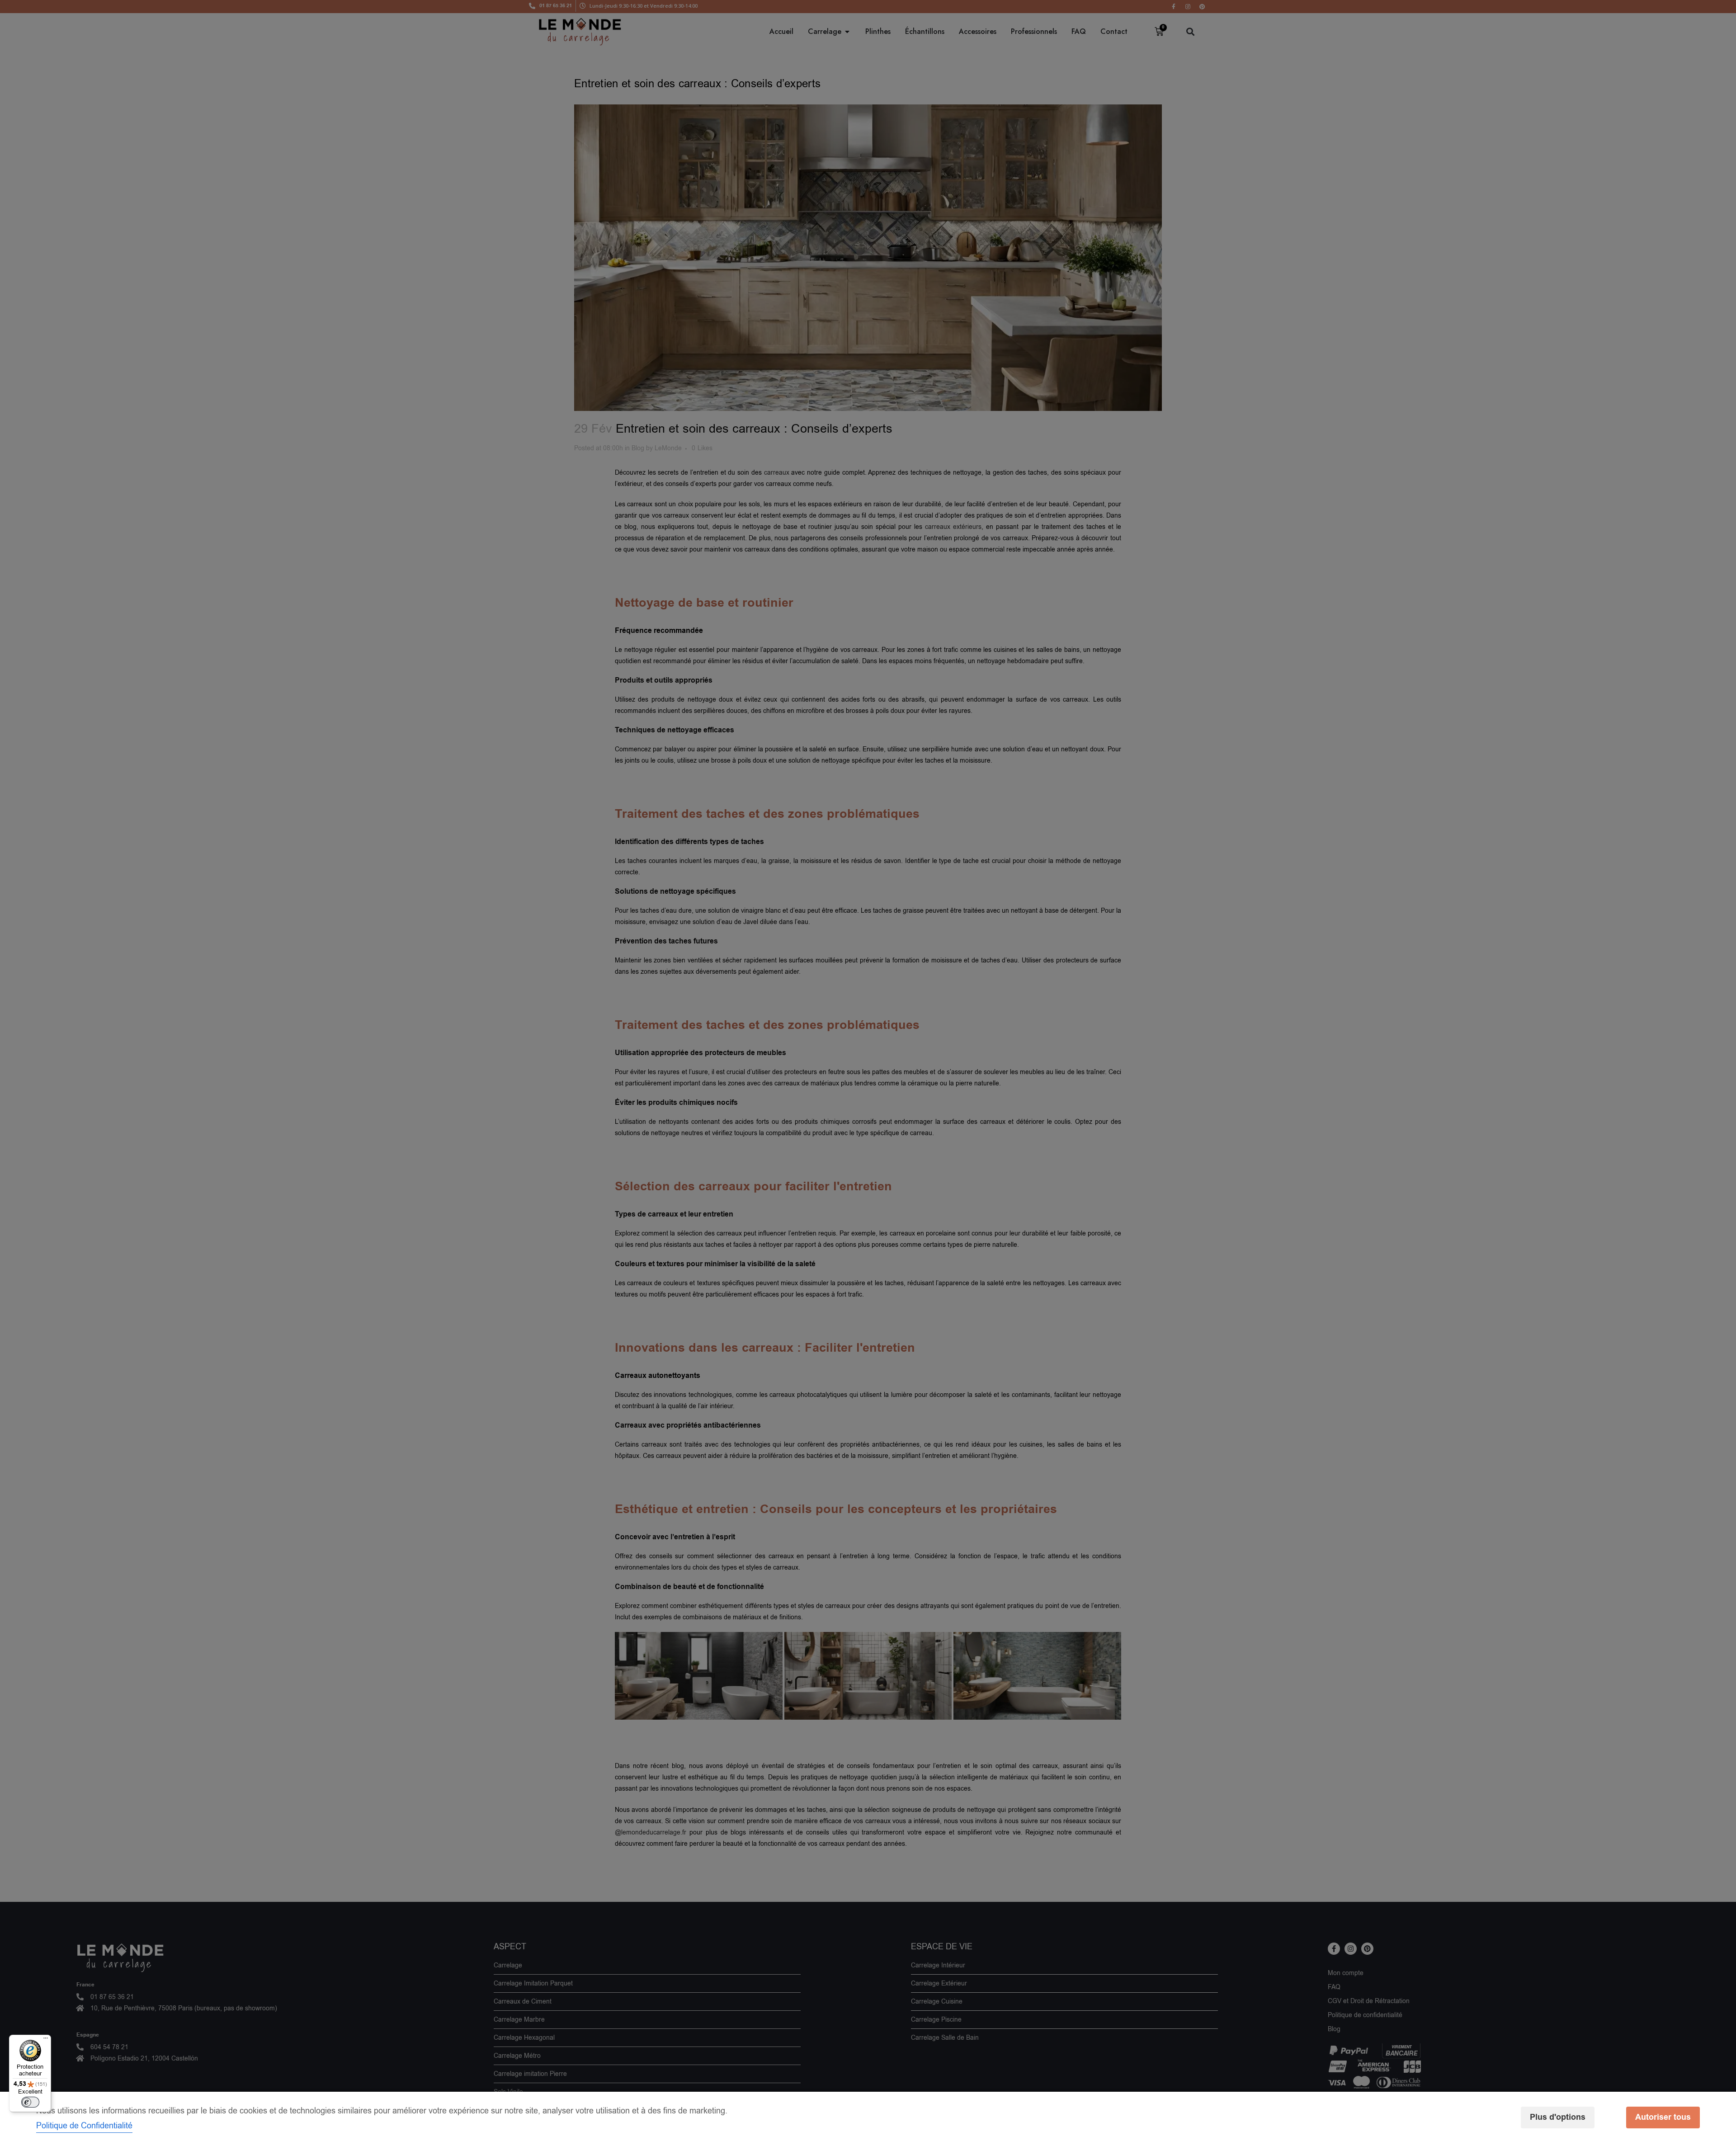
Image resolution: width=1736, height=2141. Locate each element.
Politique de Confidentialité (84, 2126)
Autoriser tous (1663, 2117)
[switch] (30, 2102)
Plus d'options (1558, 2117)
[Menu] (46, 2040)
